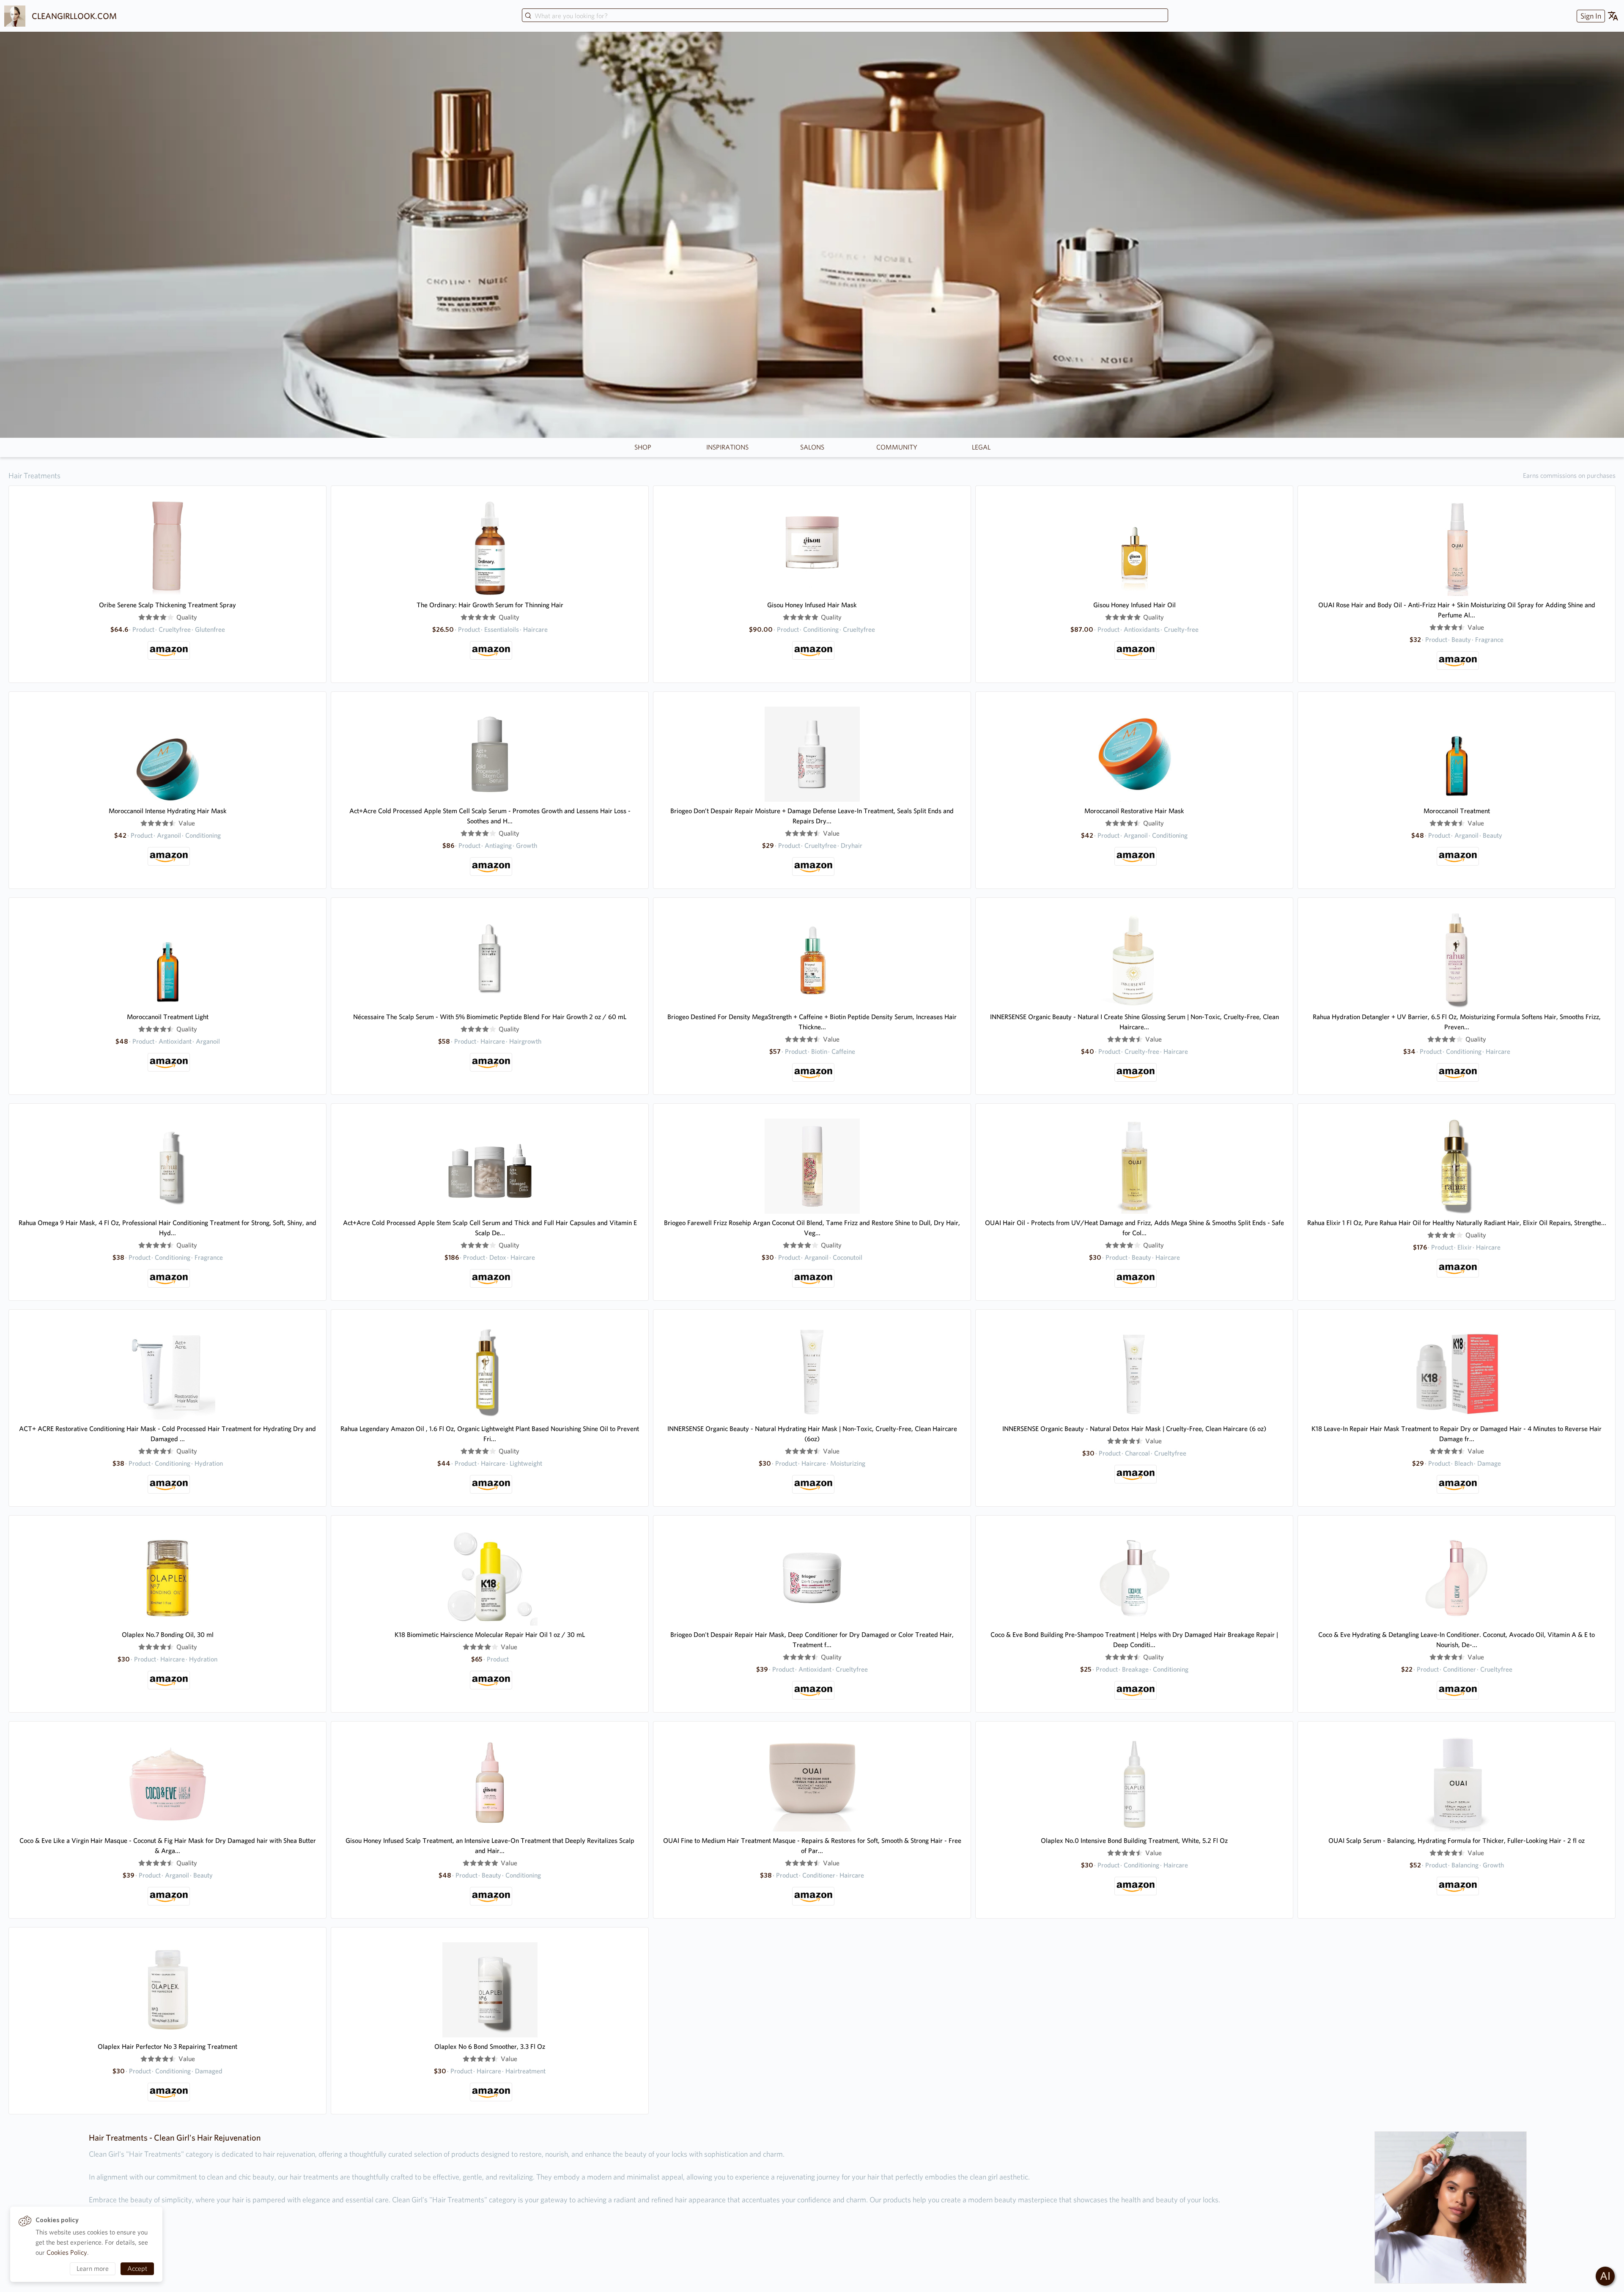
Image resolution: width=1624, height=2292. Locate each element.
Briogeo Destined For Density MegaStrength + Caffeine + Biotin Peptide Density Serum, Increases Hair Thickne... (812, 1022)
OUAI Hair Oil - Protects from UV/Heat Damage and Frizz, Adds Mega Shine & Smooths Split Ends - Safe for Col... (1134, 1228)
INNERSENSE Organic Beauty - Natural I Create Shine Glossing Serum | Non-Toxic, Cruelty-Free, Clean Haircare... (1134, 1022)
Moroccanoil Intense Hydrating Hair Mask (168, 811)
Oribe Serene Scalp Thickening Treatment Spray (167, 605)
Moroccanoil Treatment (1457, 811)
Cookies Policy (67, 2252)
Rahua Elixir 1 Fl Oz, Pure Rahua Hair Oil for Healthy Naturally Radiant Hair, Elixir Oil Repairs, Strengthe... (1457, 1223)
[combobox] (845, 16)
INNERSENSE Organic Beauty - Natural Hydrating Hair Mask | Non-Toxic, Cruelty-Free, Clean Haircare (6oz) (812, 1434)
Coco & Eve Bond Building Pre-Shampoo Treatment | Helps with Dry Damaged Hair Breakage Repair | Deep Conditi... (1134, 1640)
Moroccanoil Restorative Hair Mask (1134, 811)
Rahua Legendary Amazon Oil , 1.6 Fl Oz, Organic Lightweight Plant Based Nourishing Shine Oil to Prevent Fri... (490, 1434)
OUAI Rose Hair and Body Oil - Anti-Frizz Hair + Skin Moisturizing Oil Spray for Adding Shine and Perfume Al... (1457, 610)
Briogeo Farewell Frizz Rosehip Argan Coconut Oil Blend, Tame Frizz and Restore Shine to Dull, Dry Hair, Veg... (812, 1228)
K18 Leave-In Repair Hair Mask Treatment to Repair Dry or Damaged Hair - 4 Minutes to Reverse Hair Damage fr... (1457, 1434)
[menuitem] (1590, 16)
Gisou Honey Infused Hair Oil (1134, 605)
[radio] (142, 617)
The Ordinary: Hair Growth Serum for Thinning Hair (490, 605)
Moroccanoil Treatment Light (168, 1017)
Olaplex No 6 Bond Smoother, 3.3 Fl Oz (490, 2047)
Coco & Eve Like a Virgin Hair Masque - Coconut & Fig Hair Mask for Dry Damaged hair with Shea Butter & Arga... (168, 1846)
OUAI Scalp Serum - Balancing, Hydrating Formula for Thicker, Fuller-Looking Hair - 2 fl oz (1457, 1841)
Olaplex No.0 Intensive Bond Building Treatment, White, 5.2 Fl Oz (1134, 1841)
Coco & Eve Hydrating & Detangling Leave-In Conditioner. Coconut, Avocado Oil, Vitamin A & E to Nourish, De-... (1457, 1640)
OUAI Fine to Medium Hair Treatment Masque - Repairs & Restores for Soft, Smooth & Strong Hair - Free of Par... (812, 1846)
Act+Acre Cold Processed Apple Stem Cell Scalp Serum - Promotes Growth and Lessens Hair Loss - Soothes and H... (490, 816)
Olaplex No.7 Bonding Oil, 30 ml (168, 1635)
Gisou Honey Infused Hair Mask (812, 605)
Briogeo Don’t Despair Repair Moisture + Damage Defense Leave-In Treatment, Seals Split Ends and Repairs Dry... (812, 816)
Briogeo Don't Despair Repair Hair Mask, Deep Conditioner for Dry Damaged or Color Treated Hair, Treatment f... (812, 1640)
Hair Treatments (34, 476)
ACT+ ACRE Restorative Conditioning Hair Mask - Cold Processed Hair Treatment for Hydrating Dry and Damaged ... (167, 1434)
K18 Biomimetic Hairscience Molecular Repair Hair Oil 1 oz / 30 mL (490, 1635)
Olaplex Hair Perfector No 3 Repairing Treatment (167, 2047)
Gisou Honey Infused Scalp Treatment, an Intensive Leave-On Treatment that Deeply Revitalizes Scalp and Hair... (490, 1846)
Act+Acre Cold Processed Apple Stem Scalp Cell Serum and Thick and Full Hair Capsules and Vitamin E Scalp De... (490, 1228)
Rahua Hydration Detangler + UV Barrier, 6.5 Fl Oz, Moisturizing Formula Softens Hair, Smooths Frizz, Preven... (1457, 1022)
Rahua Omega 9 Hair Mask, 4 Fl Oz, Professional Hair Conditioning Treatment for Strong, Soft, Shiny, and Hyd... (167, 1228)
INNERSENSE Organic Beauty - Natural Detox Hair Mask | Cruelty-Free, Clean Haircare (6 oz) (1134, 1429)
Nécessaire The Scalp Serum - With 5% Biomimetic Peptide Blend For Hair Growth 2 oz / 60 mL (490, 1017)
